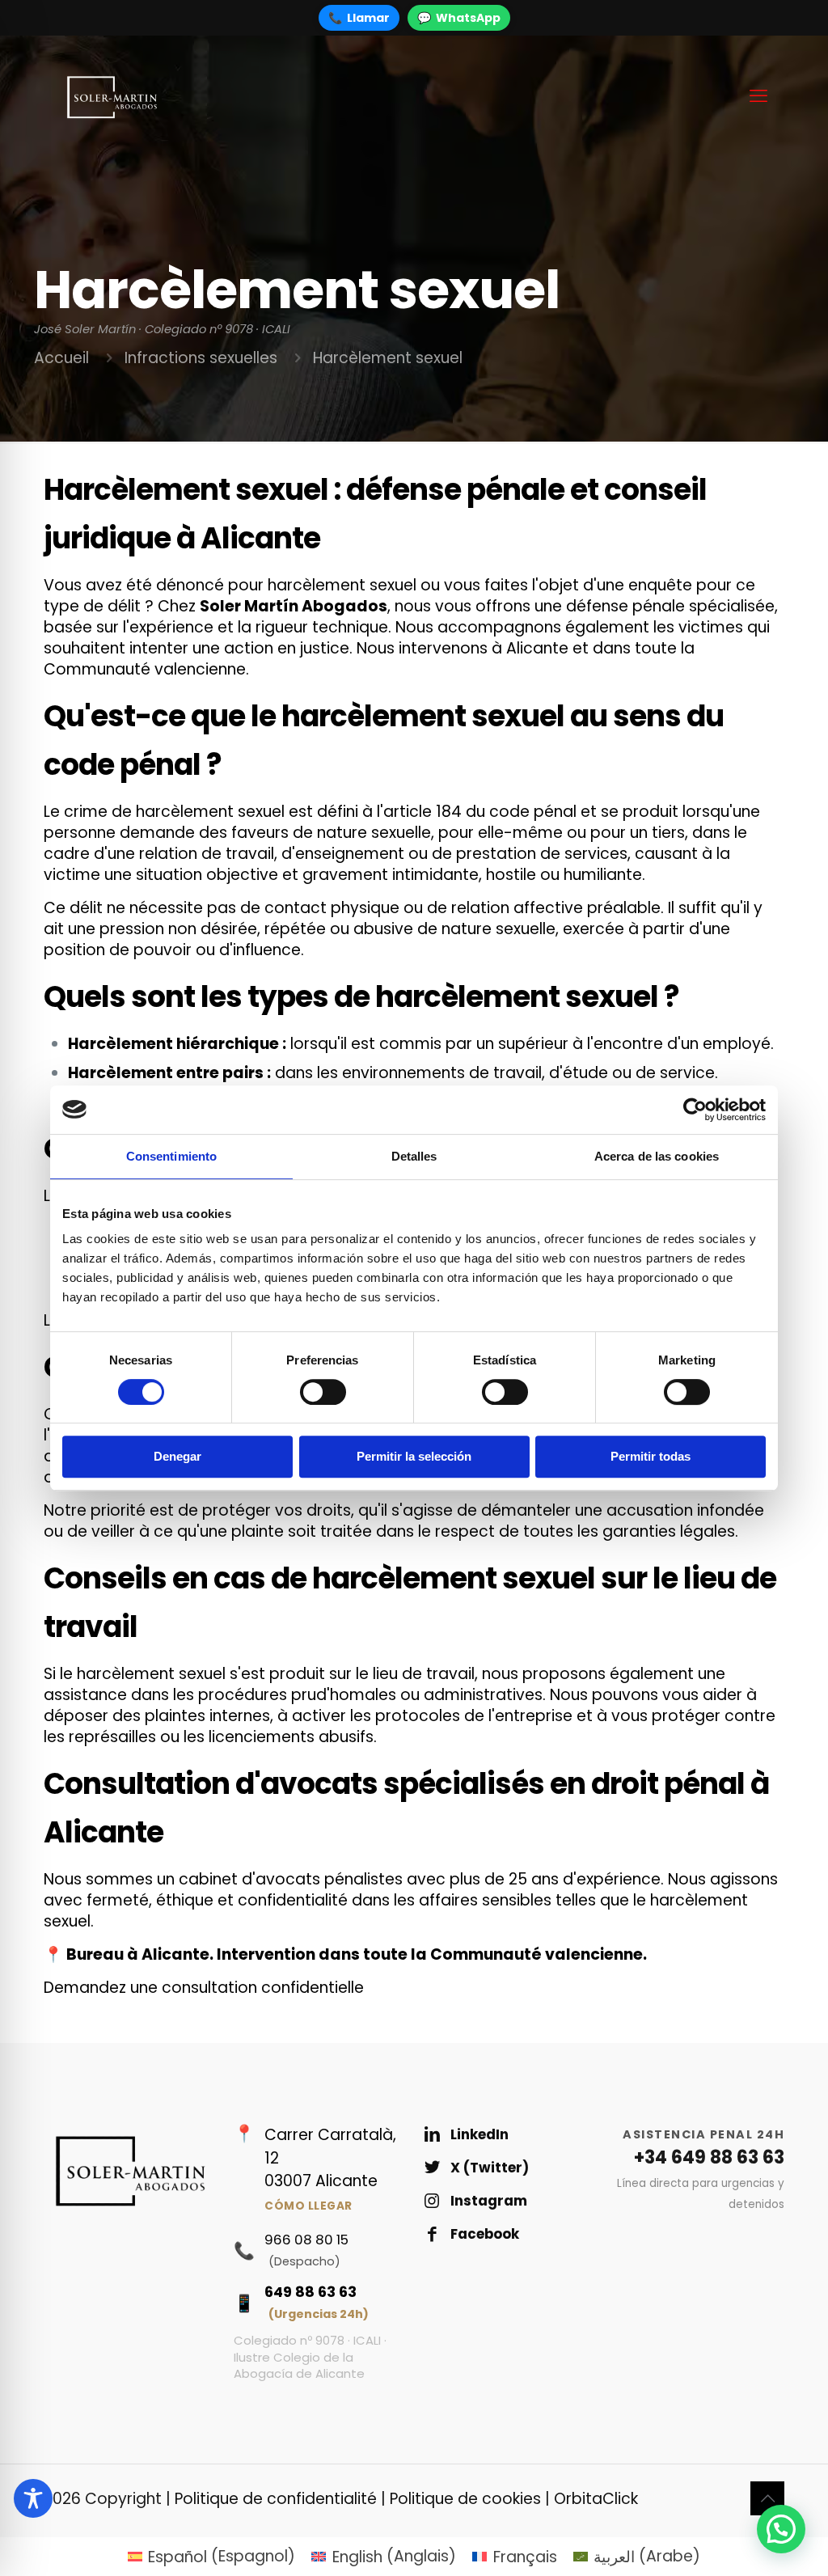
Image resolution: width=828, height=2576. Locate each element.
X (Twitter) (490, 2168)
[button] (781, 2529)
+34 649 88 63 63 (709, 2157)
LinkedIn (479, 2134)
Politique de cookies (465, 2499)
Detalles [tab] (414, 1156)
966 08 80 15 (306, 2250)
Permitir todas (651, 1456)
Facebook (485, 2234)
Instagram (489, 2201)
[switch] (323, 1392)
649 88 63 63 (317, 2302)
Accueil (61, 358)
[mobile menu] (758, 96)
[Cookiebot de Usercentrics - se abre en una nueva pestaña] (695, 1110)
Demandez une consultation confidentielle (204, 1988)
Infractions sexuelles (201, 358)
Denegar (177, 1456)
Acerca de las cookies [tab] (657, 1156)
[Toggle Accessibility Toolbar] (33, 2498)
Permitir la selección (414, 1456)
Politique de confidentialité (276, 2499)
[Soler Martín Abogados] (111, 96)
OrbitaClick (596, 2499)
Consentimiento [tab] (171, 1156)
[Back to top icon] (767, 2498)
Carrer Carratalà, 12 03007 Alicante (330, 2169)
